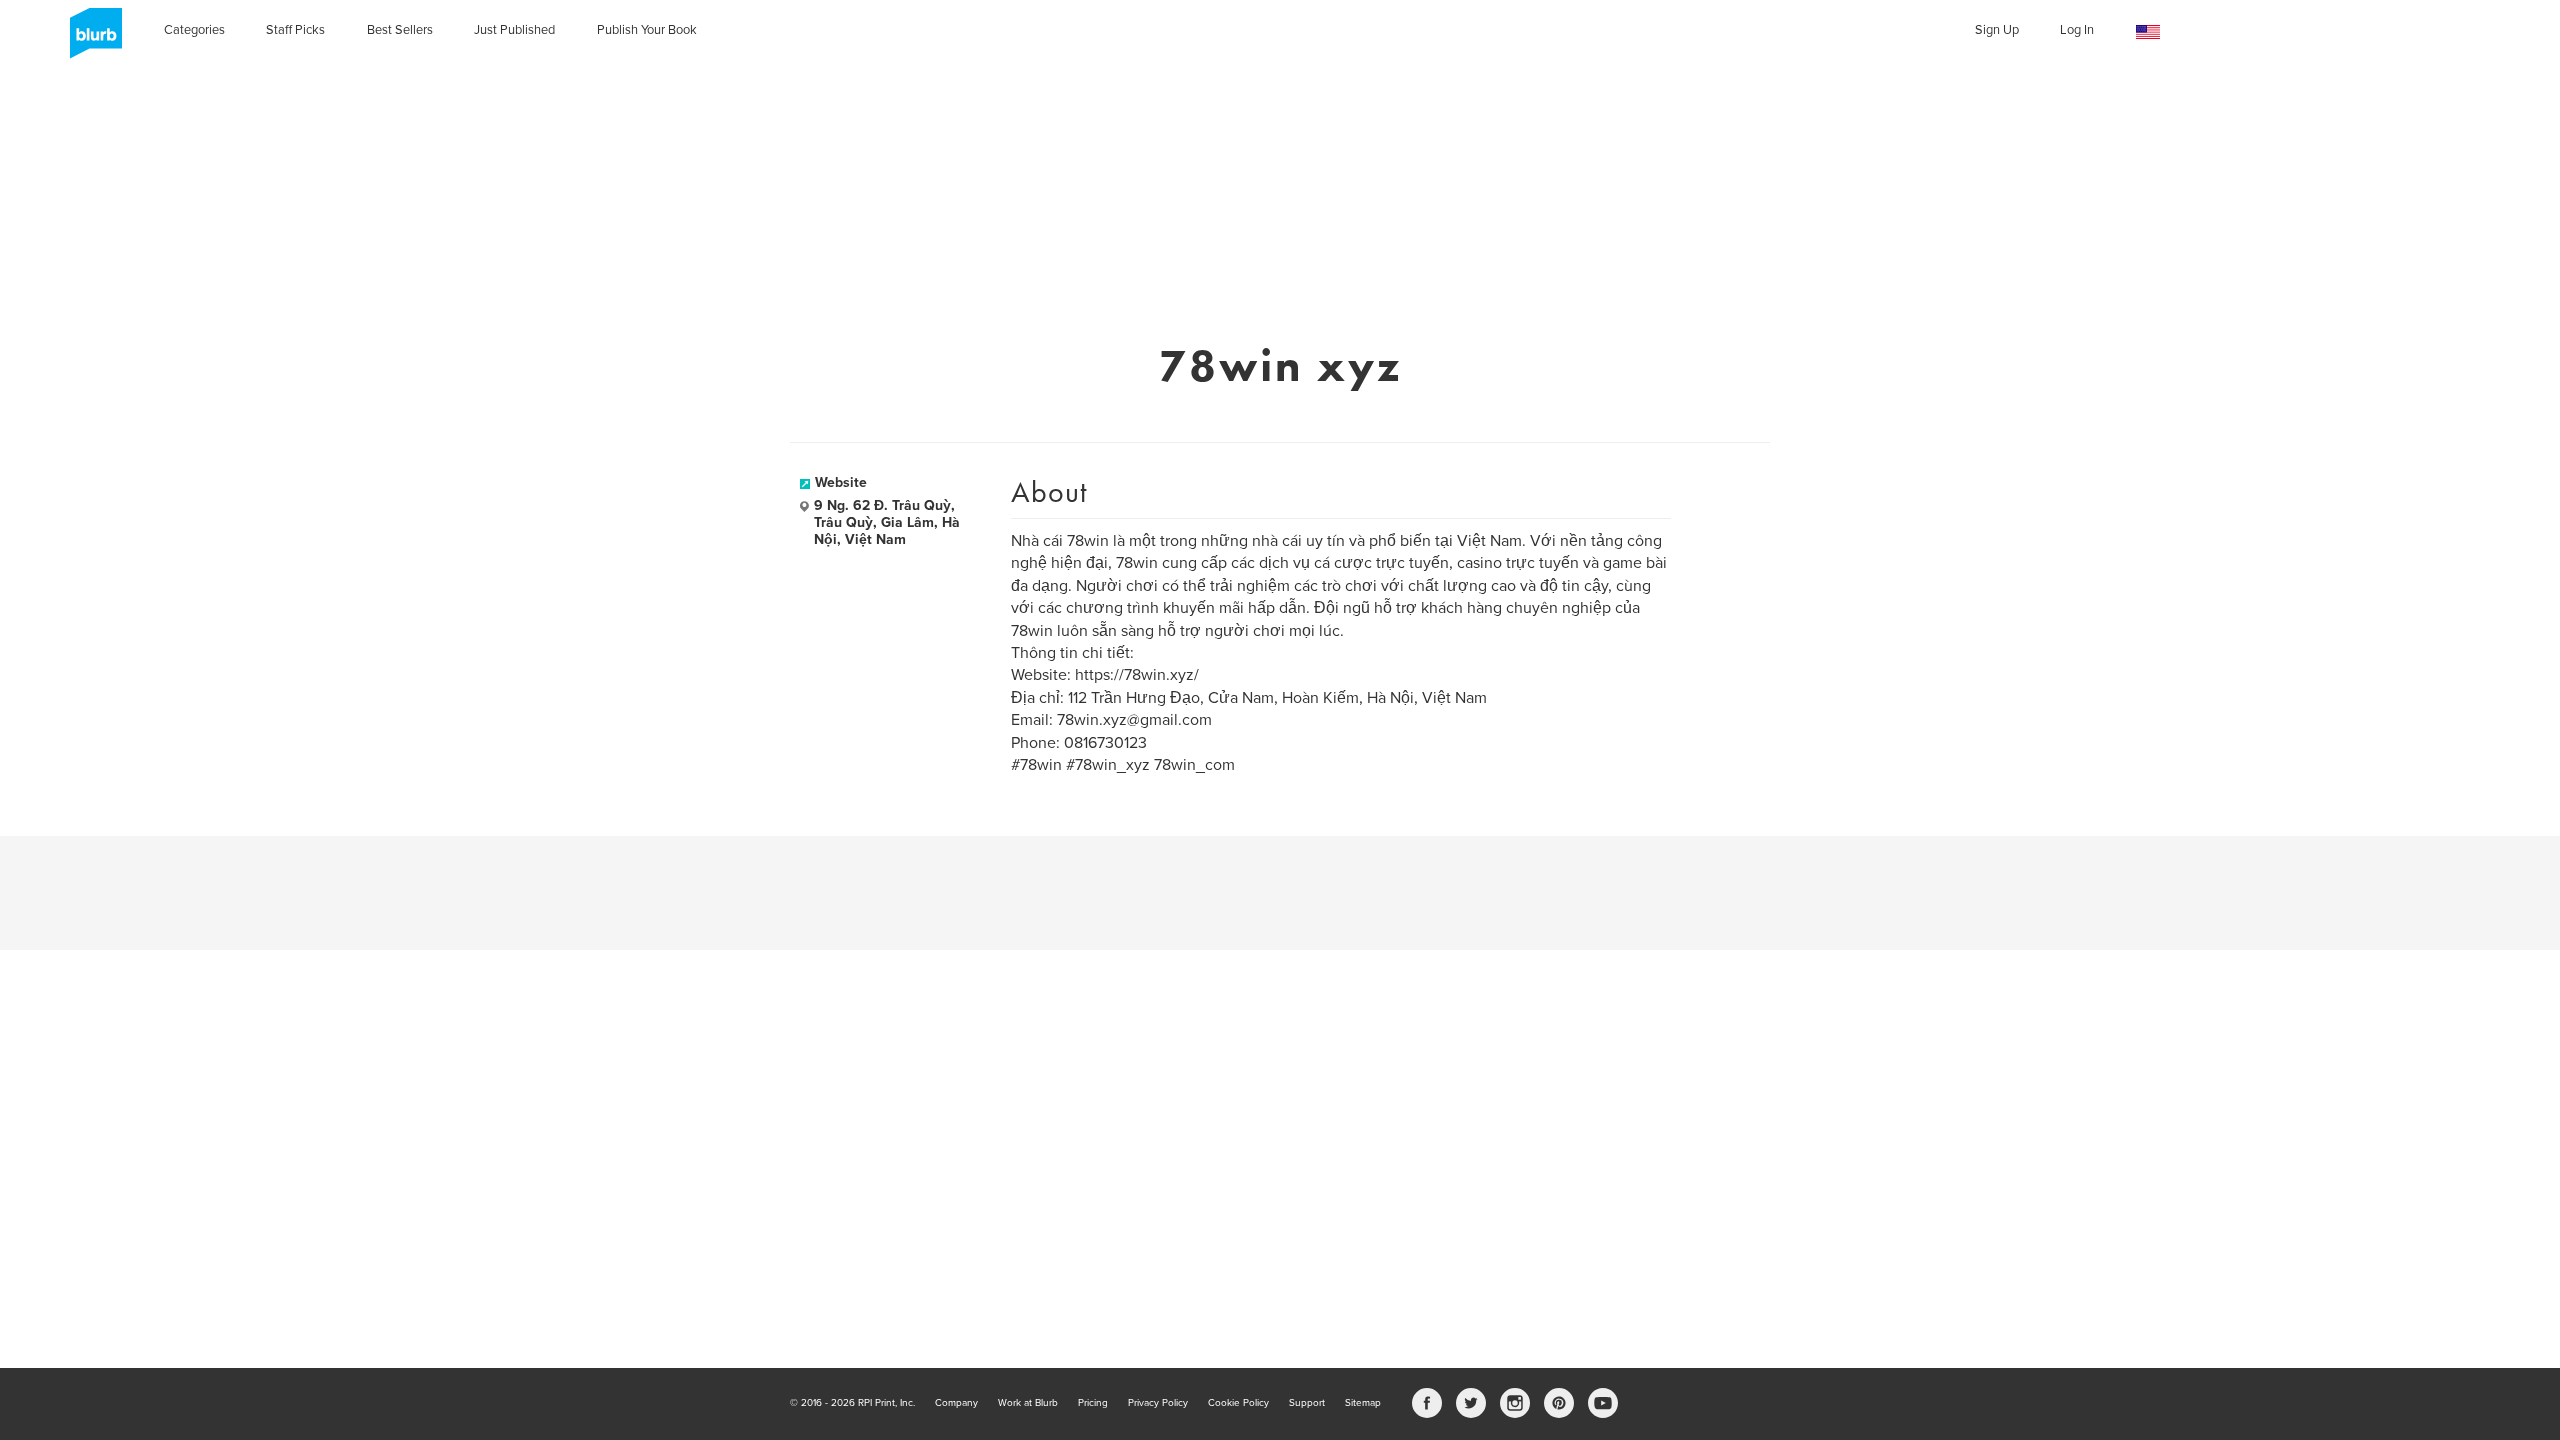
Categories (194, 30)
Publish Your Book (647, 30)
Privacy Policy (1158, 1403)
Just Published (514, 30)
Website (841, 482)
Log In (2077, 30)
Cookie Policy (1238, 1403)
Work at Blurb (1028, 1403)
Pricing (1093, 1403)
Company (956, 1403)
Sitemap (1363, 1403)
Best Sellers (400, 30)
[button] (2148, 32)
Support (1307, 1403)
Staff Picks (295, 30)
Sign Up (1997, 30)
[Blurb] (90, 40)
